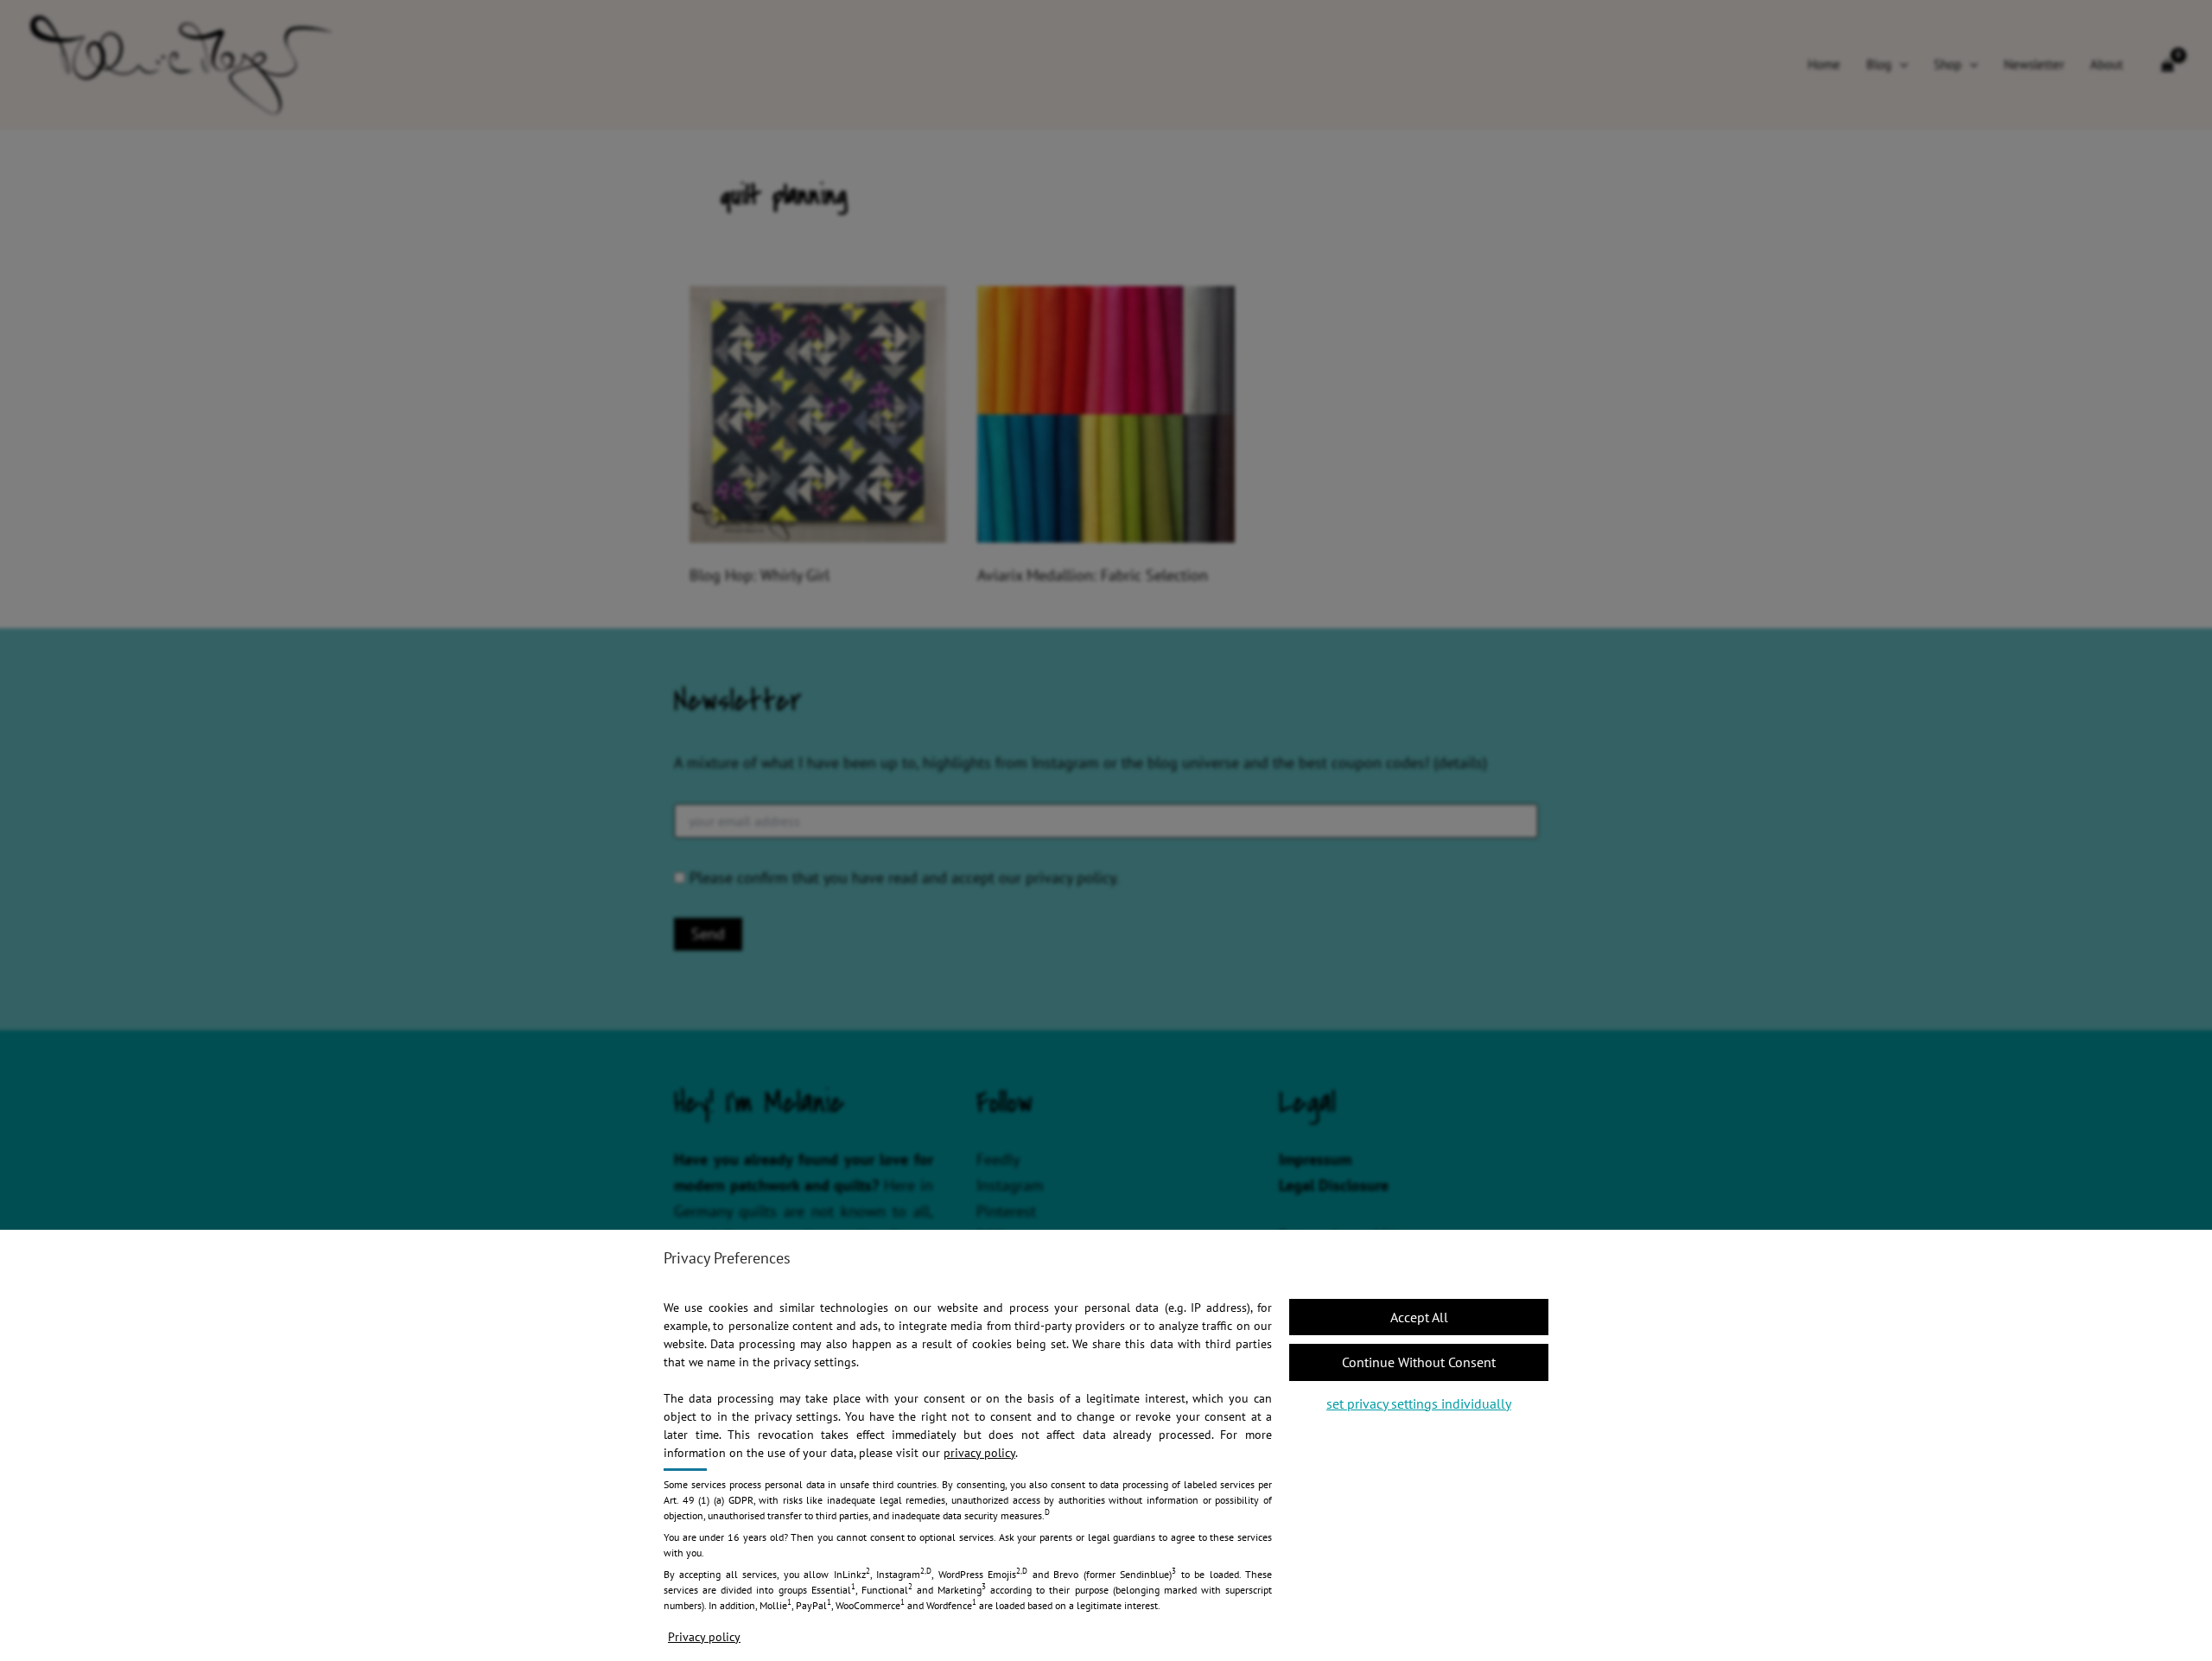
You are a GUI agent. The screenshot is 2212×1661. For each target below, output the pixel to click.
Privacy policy (704, 1637)
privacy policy (979, 1453)
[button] (1419, 1317)
